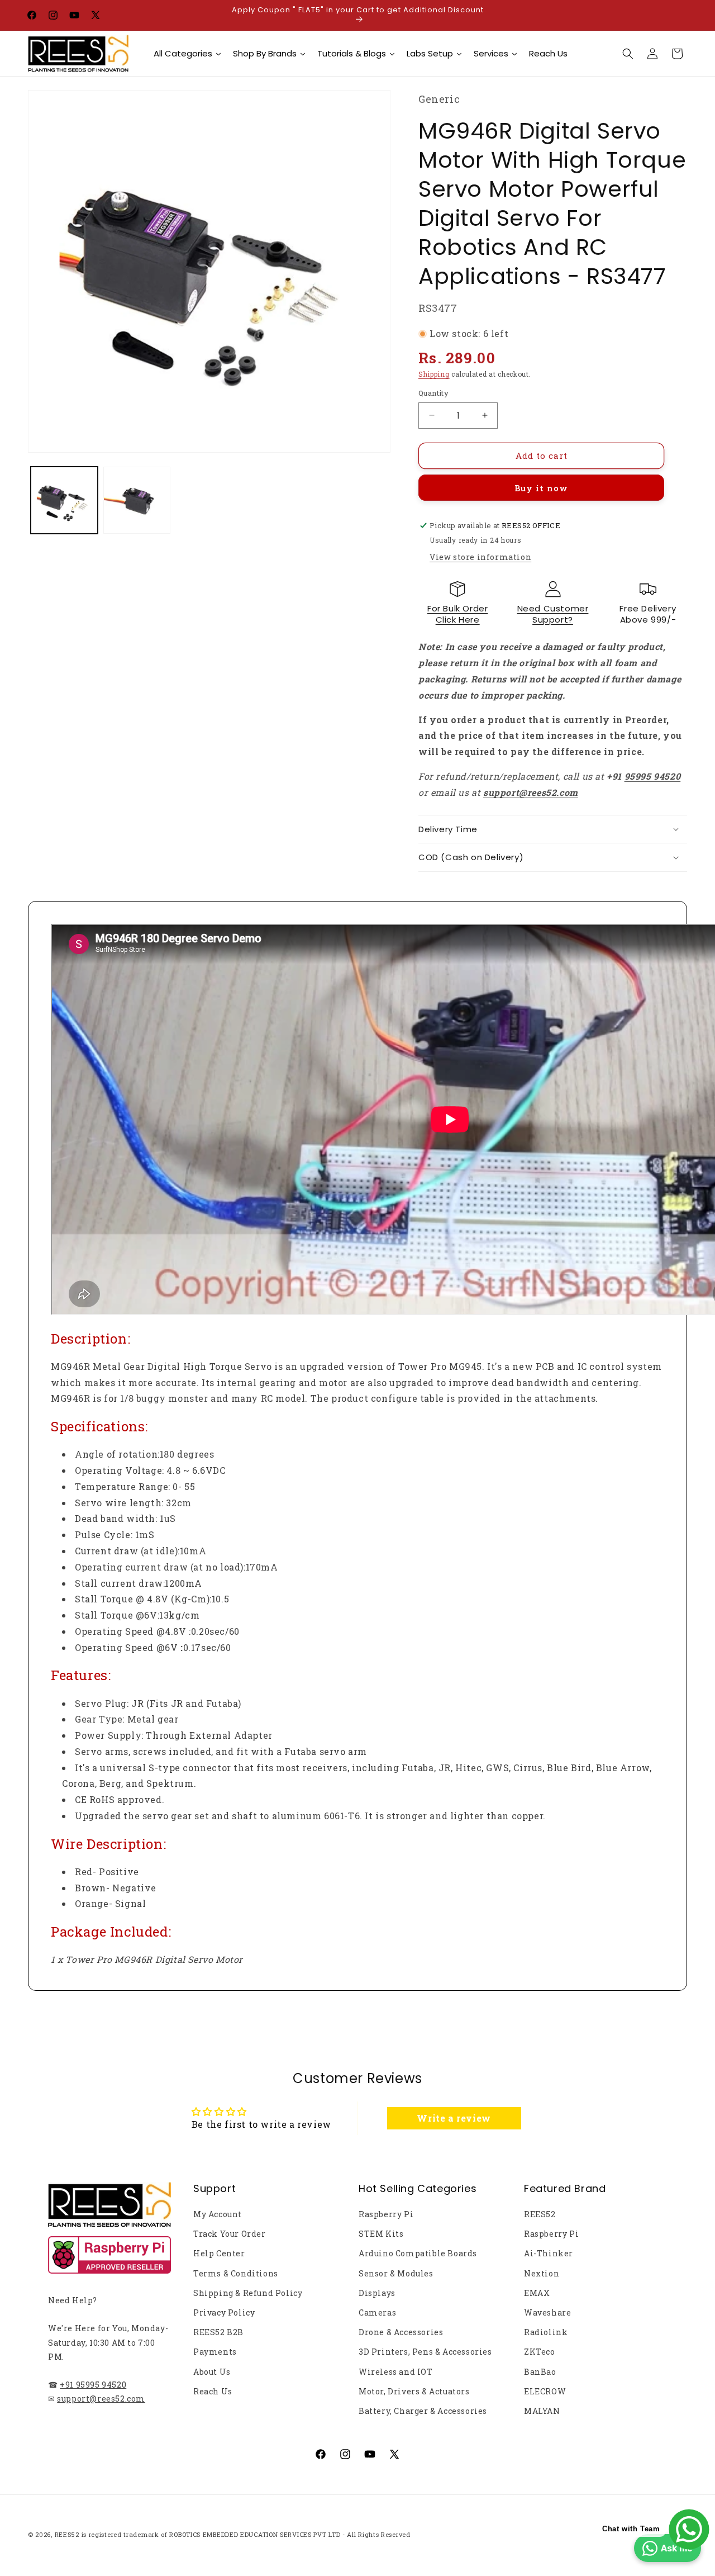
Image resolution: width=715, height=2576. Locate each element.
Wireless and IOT (396, 2372)
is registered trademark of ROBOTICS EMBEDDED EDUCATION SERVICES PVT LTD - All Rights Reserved (246, 2534)
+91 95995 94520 (93, 2385)
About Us (212, 2372)
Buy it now (541, 488)
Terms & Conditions (236, 2273)
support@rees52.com (101, 2399)
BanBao (540, 2372)
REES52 (540, 2214)
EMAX (537, 2293)
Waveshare (547, 2312)
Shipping (434, 374)
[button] (628, 54)
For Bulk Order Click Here (457, 614)
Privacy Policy (224, 2312)
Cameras (377, 2312)
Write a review (454, 2118)
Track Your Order (230, 2234)
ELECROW (545, 2391)
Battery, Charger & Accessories (423, 2411)
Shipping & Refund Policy (248, 2293)
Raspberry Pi (386, 2214)
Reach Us (213, 2391)
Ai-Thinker (549, 2253)
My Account (218, 2214)
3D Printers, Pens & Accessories (425, 2352)
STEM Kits (381, 2234)
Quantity (433, 393)
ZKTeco (540, 2352)
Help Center (219, 2253)
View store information (480, 557)
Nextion (542, 2273)
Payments (215, 2352)
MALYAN (542, 2411)
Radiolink (546, 2332)
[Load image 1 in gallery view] (64, 500)
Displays (377, 2293)
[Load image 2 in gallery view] (137, 500)
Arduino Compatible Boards (418, 2253)
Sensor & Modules (396, 2273)
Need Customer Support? (553, 614)
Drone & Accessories (401, 2332)
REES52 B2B (218, 2332)
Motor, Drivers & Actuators (414, 2391)
